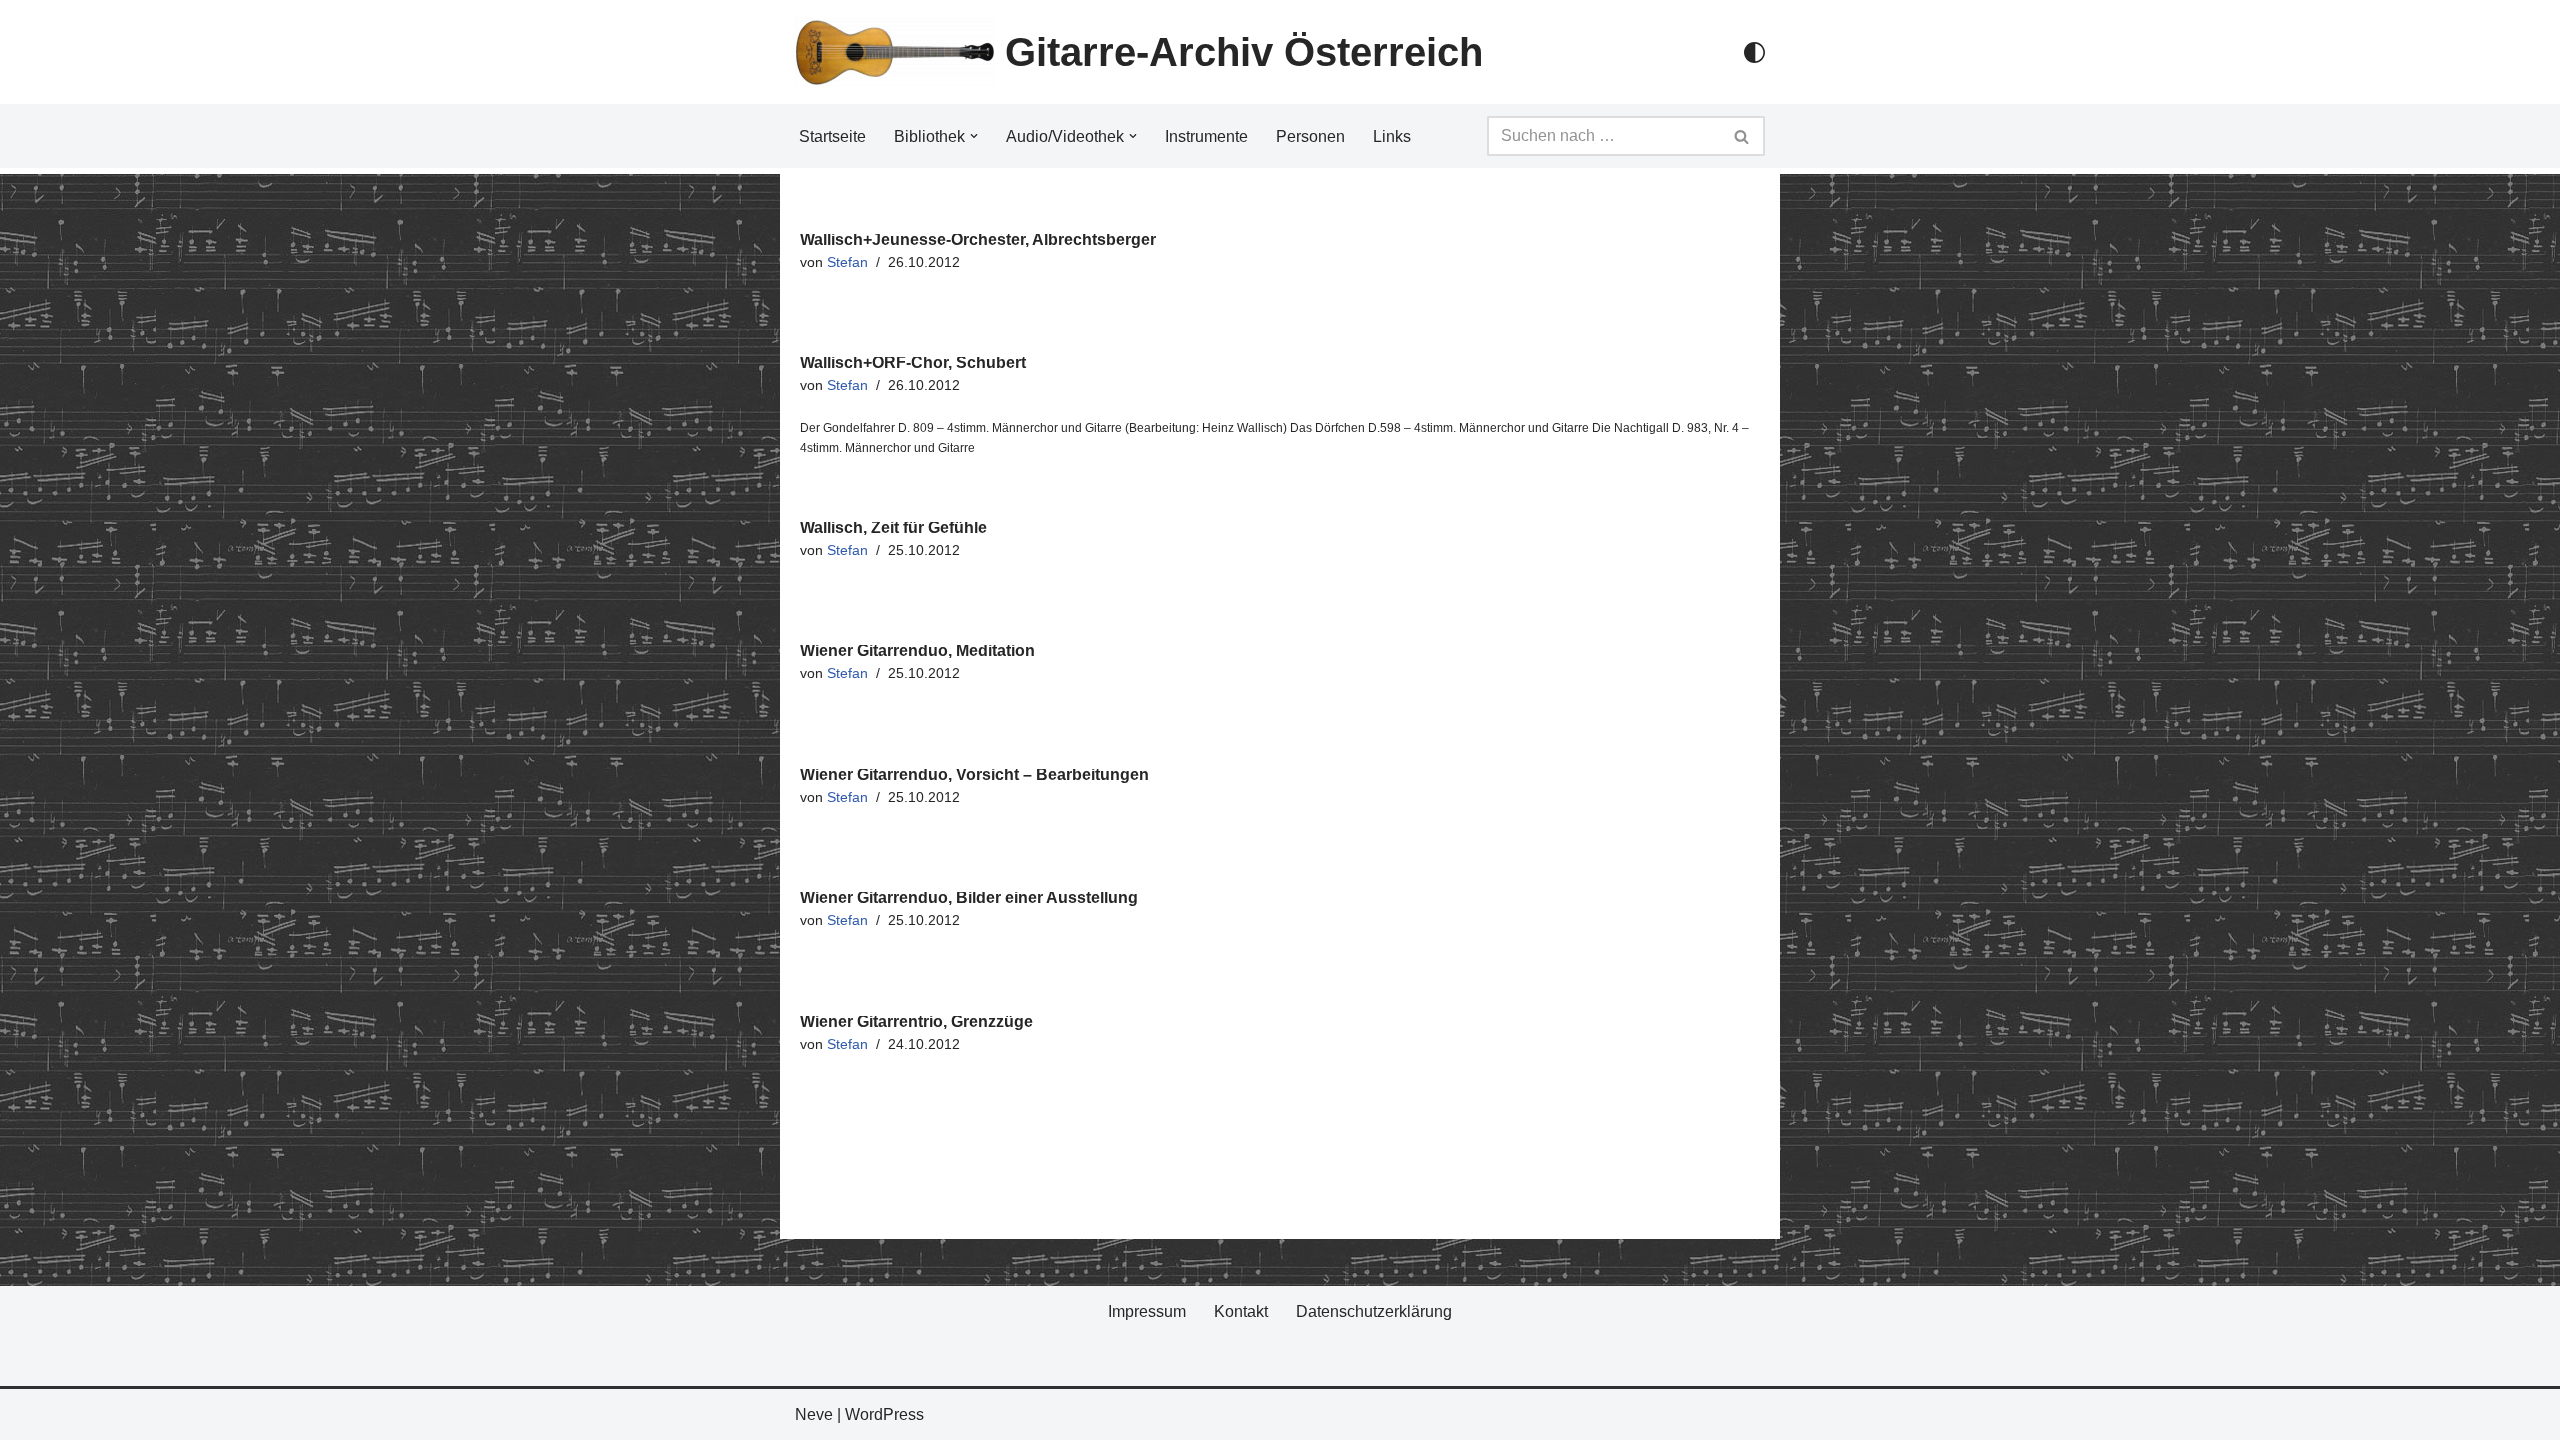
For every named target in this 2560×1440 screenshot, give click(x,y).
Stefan (847, 262)
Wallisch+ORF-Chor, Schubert (913, 362)
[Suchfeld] (1742, 136)
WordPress (884, 1414)
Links (1392, 136)
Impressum (1147, 1311)
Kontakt (1241, 1311)
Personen (1310, 136)
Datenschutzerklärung (1374, 1311)
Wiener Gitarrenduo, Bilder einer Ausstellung (969, 897)
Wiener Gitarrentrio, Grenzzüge (916, 1021)
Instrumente (1206, 136)
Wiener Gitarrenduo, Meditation (917, 650)
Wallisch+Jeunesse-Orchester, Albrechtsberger (978, 239)
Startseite (832, 136)
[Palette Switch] (1754, 52)
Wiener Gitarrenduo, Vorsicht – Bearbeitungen (974, 774)
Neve (814, 1414)
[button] (974, 136)
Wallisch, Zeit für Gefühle (893, 527)
